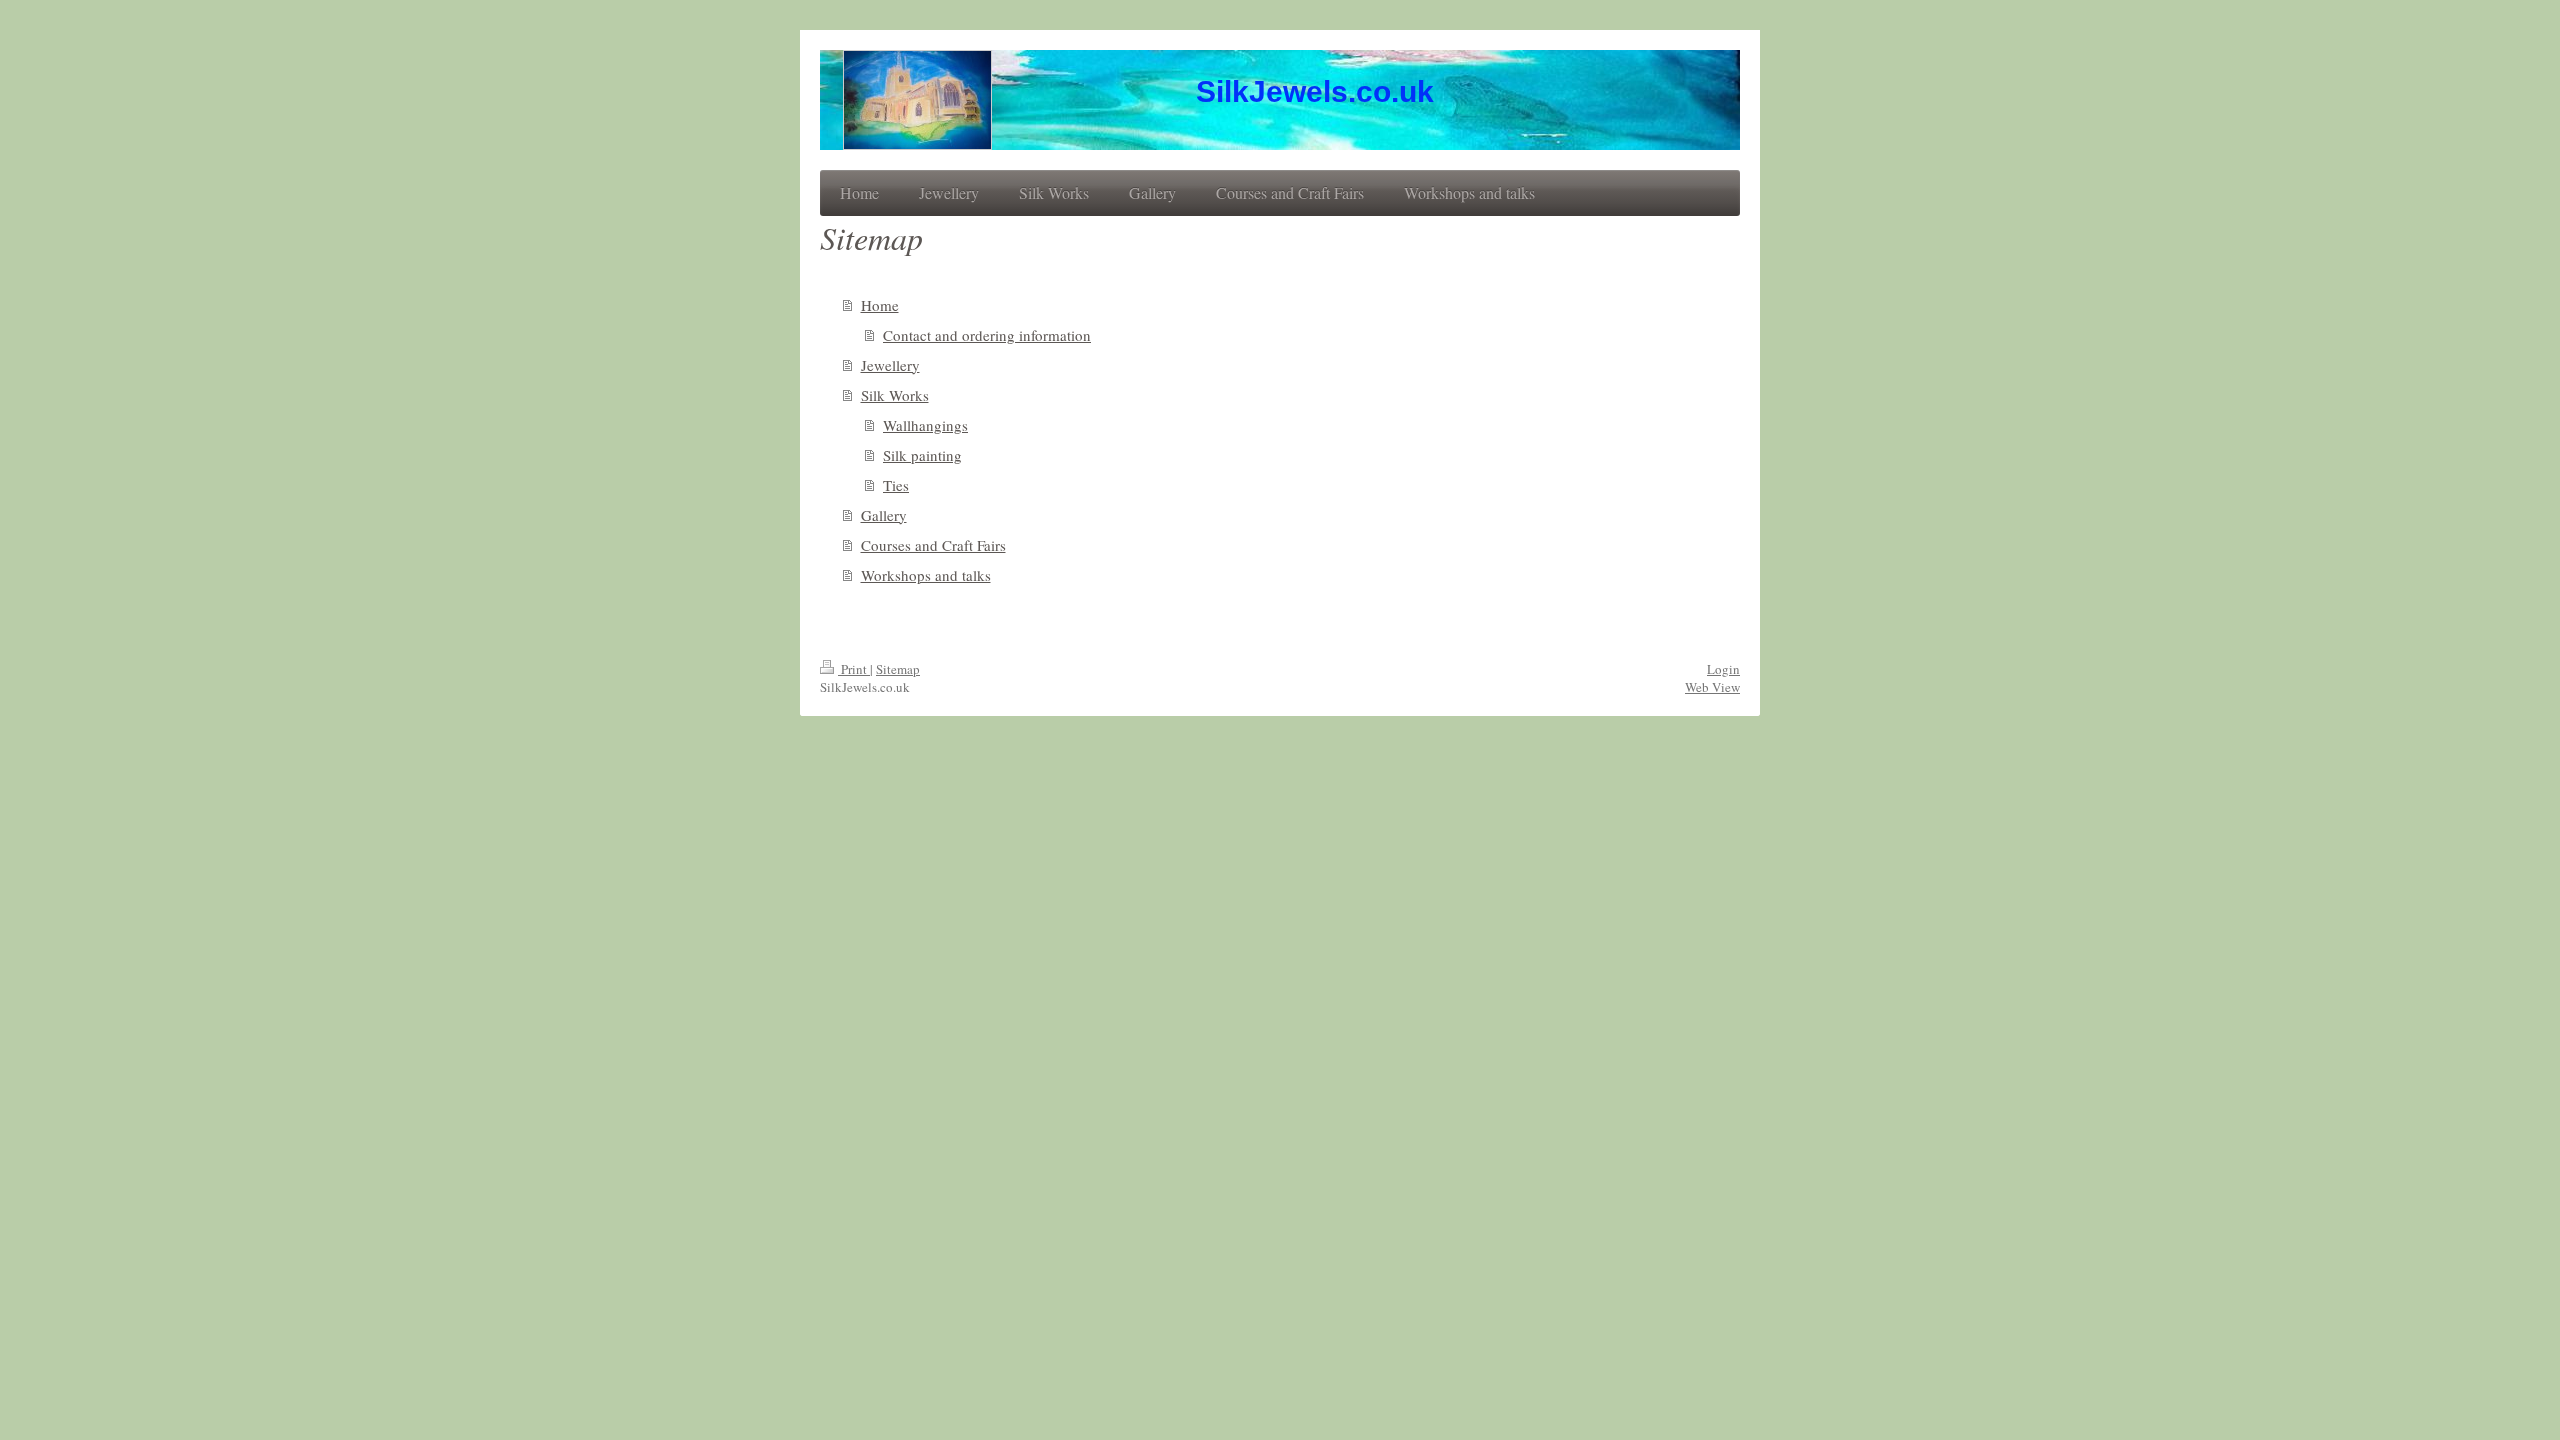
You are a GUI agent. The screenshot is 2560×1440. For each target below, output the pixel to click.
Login (1723, 669)
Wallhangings (925, 425)
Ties (896, 485)
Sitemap (898, 669)
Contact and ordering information (987, 335)
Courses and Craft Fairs (933, 545)
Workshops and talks (926, 575)
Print (854, 669)
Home (880, 305)
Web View (1712, 687)
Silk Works (895, 395)
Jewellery (890, 365)
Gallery (884, 515)
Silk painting (922, 455)
